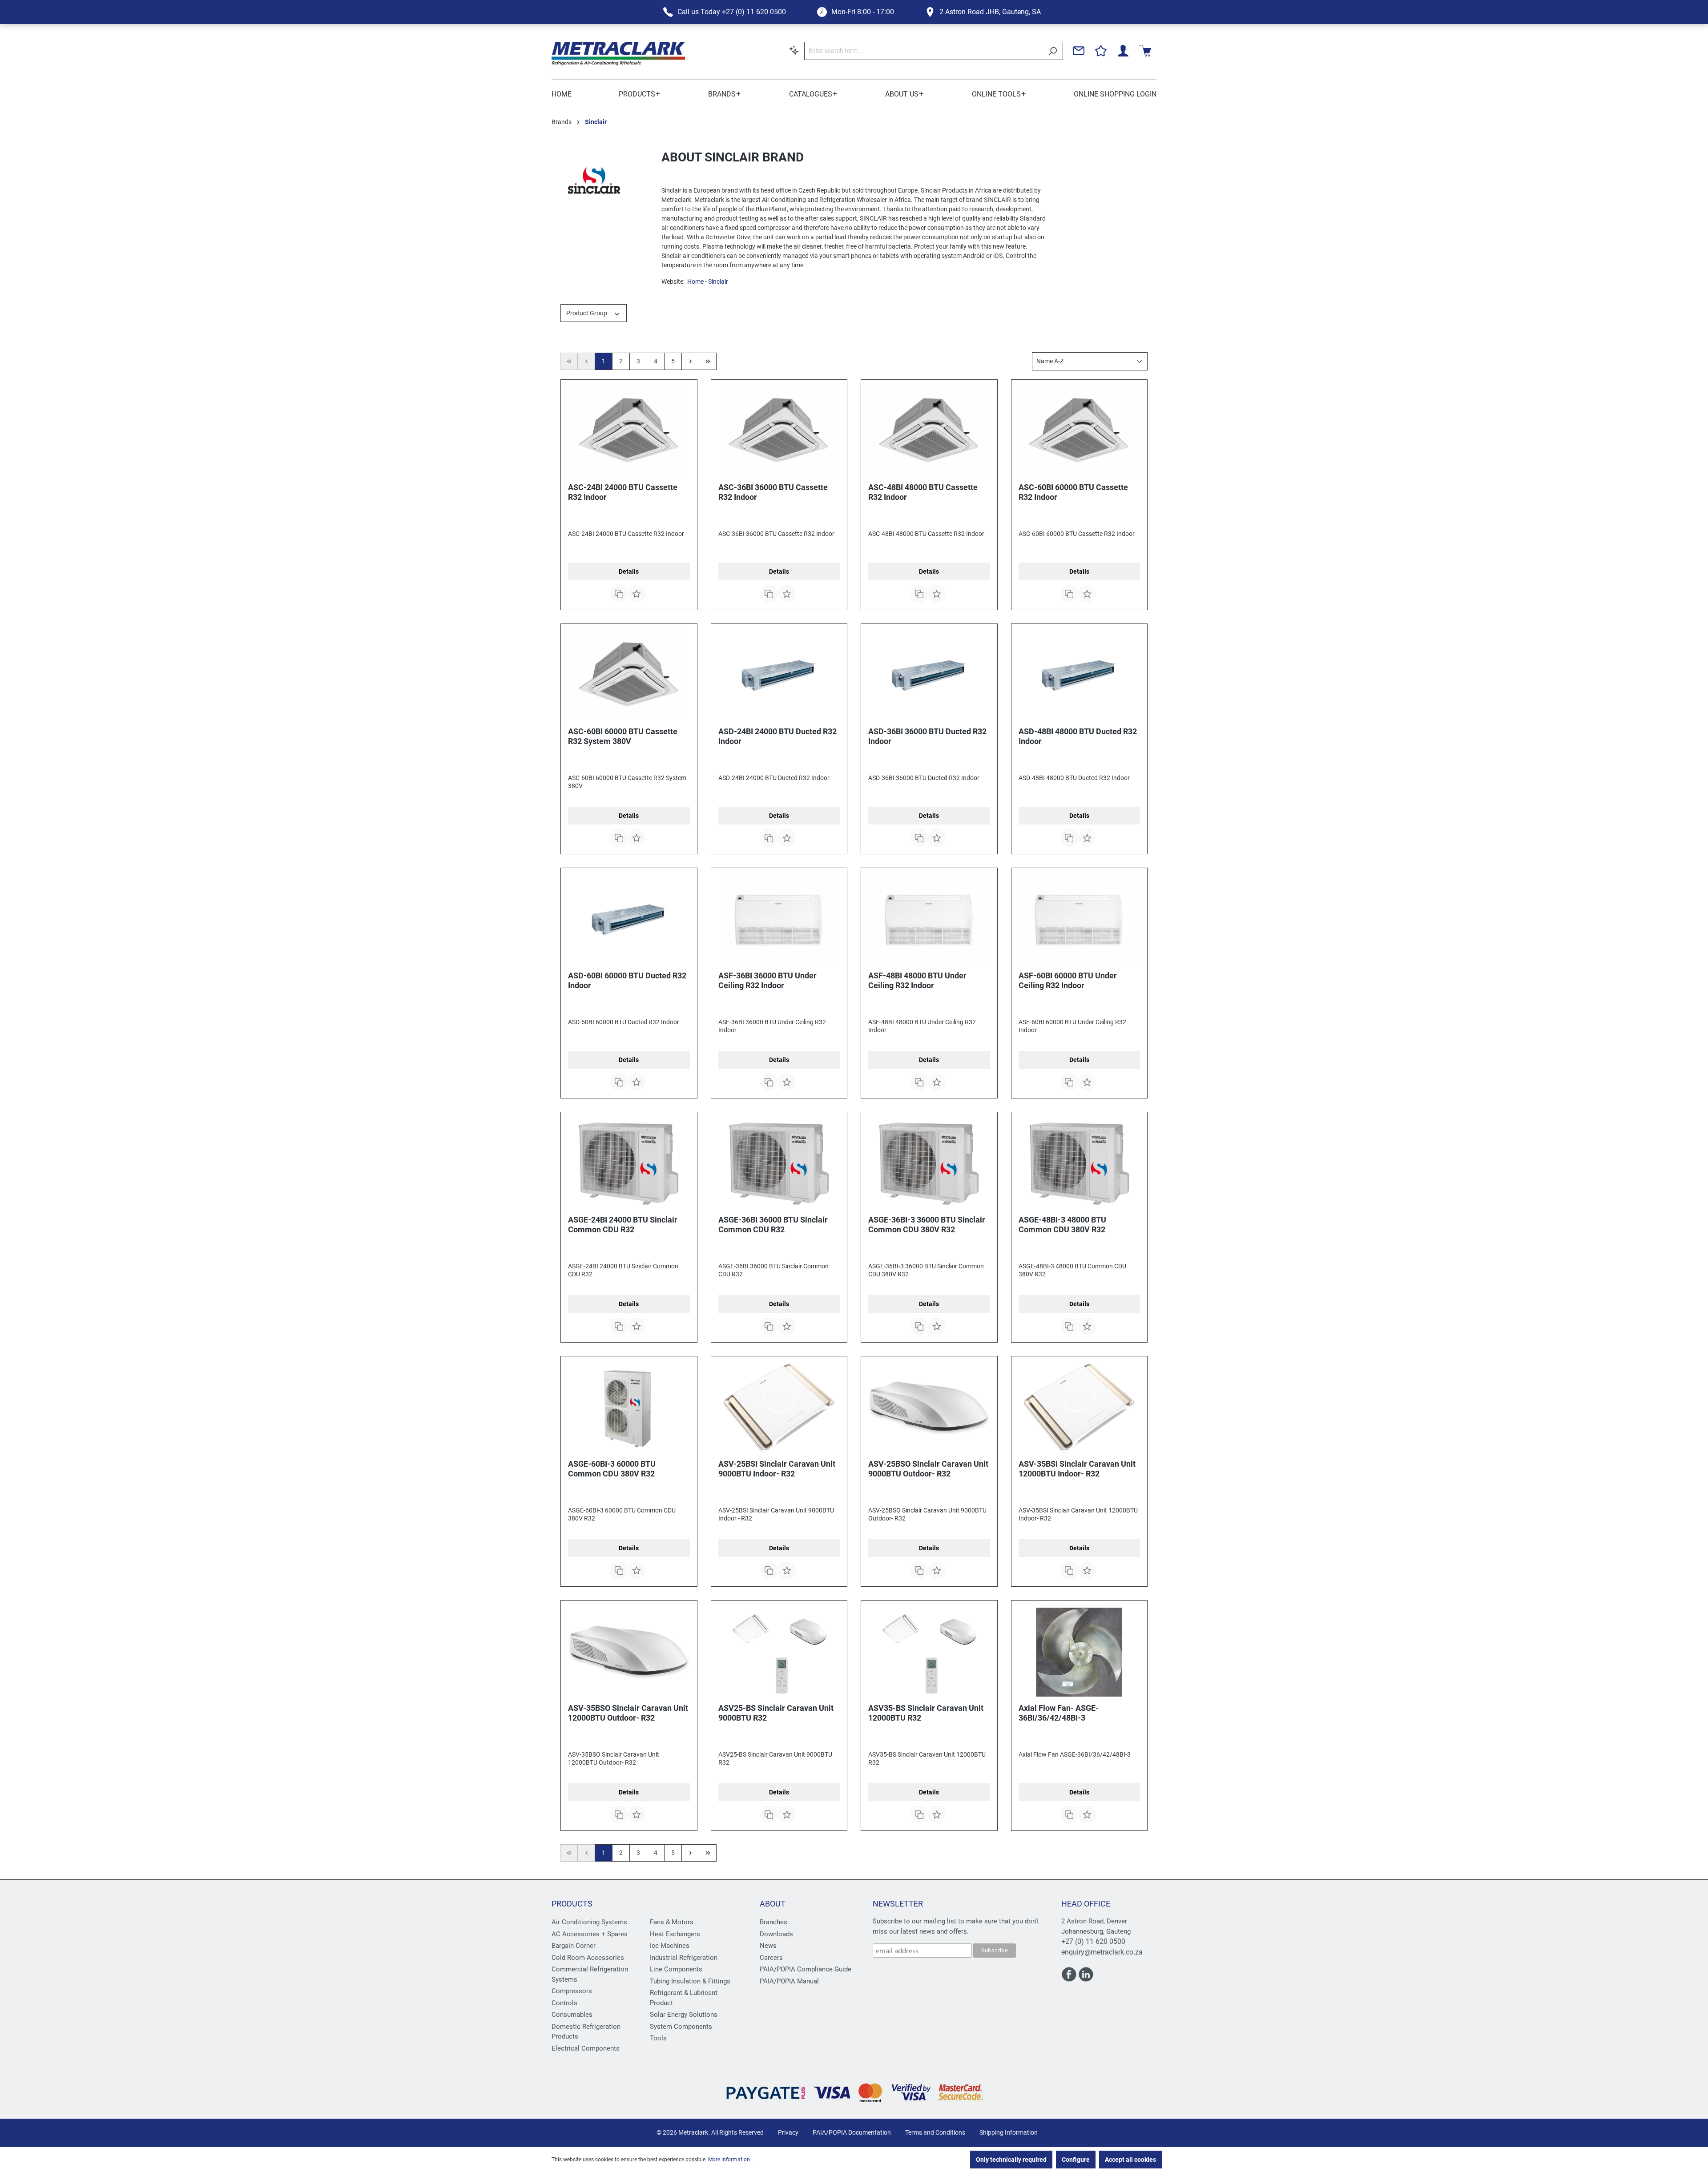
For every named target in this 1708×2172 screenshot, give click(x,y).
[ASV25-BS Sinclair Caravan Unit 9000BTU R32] (779, 1652)
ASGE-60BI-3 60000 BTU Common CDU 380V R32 (612, 1469)
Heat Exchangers (675, 1934)
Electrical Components (586, 2048)
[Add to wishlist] (636, 594)
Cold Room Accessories (588, 1958)
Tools (658, 2038)
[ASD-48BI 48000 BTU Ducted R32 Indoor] (1080, 676)
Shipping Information (1009, 2132)
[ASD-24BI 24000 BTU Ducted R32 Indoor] (779, 676)
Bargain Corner (574, 1946)
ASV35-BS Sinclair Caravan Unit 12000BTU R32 (926, 1713)
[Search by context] (794, 50)
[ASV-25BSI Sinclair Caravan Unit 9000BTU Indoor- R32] (779, 1408)
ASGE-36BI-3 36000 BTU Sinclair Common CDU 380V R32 (927, 1225)
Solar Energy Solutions (684, 2015)
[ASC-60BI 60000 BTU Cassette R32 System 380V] (629, 676)
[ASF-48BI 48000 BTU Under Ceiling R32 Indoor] (929, 920)
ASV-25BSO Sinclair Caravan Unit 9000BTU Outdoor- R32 (928, 1469)
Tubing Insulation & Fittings (690, 1981)
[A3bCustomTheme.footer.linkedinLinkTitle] (1086, 1978)
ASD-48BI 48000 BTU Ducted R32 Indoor (1078, 736)
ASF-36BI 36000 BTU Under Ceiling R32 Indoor (767, 980)
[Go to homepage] (618, 54)
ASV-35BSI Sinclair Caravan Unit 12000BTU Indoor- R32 (1077, 1469)
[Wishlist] (1101, 51)
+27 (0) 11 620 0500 (1093, 1941)
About (773, 1904)
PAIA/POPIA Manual (789, 1981)
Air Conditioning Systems (589, 1922)
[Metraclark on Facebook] (1070, 1978)
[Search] (1053, 51)
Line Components (676, 1969)
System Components (681, 2027)
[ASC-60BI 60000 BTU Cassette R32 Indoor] (1080, 431)
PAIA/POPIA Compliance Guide (806, 1969)
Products (572, 1904)
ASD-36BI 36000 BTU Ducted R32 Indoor (927, 736)
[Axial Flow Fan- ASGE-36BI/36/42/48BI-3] (1080, 1652)
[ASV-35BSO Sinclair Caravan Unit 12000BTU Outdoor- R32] (629, 1652)
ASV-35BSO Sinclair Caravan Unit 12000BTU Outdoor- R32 (628, 1713)
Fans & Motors (672, 1922)
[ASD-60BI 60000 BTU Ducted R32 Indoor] (629, 920)
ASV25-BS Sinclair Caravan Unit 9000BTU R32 (776, 1713)
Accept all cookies (1130, 2160)
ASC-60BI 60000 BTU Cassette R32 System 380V (623, 736)
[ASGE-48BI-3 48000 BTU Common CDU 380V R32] (1080, 1164)
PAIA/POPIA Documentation (852, 2132)
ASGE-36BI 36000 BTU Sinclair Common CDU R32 (773, 1225)
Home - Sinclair (708, 282)
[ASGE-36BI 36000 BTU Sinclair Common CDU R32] (779, 1164)
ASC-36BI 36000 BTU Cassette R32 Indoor (773, 492)
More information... (731, 2160)
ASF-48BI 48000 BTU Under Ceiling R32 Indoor (917, 980)
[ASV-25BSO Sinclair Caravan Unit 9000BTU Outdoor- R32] (929, 1408)
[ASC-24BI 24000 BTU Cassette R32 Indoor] (629, 431)
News (768, 1946)
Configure (1076, 2160)
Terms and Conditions (935, 2132)
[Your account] (1123, 51)
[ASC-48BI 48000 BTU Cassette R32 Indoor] (929, 431)
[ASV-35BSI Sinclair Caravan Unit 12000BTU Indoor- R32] (1080, 1408)
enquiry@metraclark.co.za (1102, 1952)
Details (629, 571)
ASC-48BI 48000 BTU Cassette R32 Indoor (923, 492)
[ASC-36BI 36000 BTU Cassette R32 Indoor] (779, 431)
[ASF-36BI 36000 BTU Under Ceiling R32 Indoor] (779, 920)
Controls (564, 2003)
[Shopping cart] (1145, 51)
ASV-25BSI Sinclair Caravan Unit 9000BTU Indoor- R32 (777, 1469)
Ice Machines (670, 1946)
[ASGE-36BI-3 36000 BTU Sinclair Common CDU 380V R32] (929, 1164)
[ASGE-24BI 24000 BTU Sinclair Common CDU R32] (629, 1164)
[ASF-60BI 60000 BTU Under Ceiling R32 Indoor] (1080, 920)
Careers (771, 1958)
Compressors (572, 1991)
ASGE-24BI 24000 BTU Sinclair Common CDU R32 (623, 1225)
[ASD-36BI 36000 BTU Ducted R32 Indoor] (929, 676)
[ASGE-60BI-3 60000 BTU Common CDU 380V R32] (629, 1408)
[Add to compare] (619, 594)
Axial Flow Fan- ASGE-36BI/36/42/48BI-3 (1059, 1713)
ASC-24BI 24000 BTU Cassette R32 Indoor (623, 492)
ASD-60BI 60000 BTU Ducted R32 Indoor (627, 980)
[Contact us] (1079, 51)
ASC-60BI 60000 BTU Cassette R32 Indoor (1073, 492)
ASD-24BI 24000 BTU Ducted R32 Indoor (777, 736)
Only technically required (1011, 2160)
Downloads (776, 1934)
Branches (773, 1922)
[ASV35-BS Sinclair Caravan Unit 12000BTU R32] (929, 1652)
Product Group (587, 313)
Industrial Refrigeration (684, 1958)
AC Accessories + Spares (590, 1934)
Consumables (572, 2015)
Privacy (788, 2132)
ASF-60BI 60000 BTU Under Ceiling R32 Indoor (1068, 980)
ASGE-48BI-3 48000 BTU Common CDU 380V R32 (1062, 1225)
